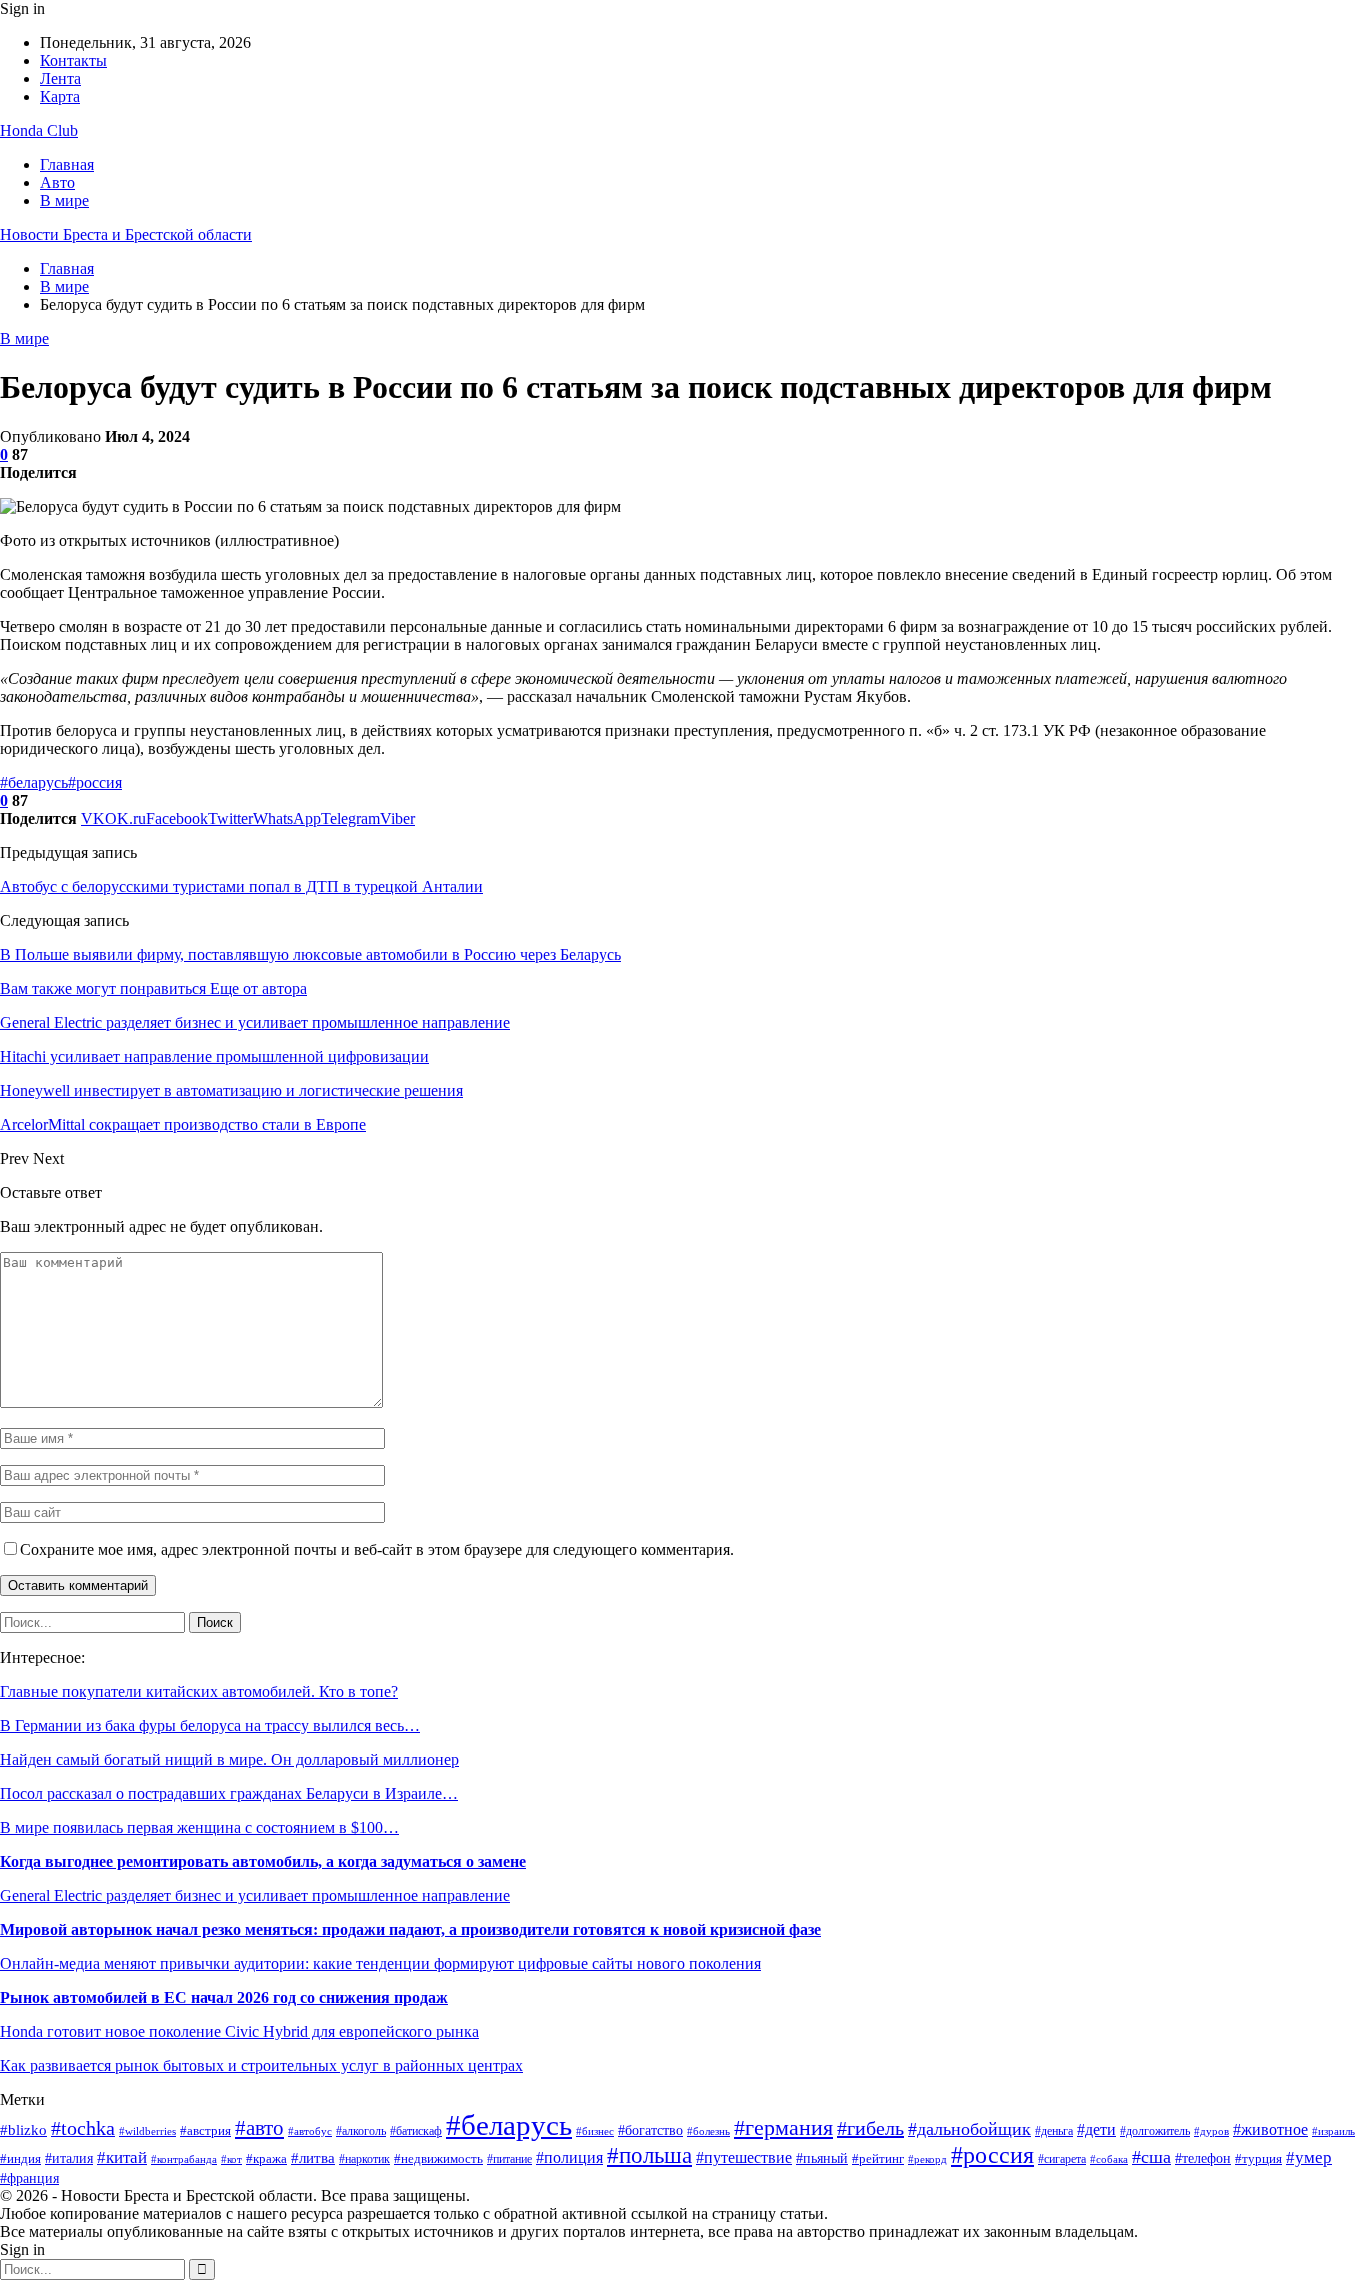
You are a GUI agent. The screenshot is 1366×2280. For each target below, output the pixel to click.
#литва (313, 2157)
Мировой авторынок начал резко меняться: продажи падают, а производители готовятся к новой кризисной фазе (410, 1929)
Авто (57, 182)
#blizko (23, 2130)
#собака (1109, 2159)
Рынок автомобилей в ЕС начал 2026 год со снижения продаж (224, 1997)
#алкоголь (361, 2131)
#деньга (1054, 2131)
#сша (1151, 2157)
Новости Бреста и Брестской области (126, 234)
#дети (1096, 2129)
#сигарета (1062, 2159)
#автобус (310, 2131)
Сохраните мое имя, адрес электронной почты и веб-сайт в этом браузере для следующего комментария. (377, 1549)
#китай (122, 2157)
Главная (67, 164)
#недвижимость (438, 2158)
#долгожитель (1155, 2131)
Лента (60, 78)
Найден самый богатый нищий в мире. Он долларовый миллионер (229, 1759)
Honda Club (39, 130)
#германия (783, 2128)
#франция (29, 2178)
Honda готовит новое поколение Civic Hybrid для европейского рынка (239, 2031)
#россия (95, 782)
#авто (259, 2128)
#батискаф (416, 2131)
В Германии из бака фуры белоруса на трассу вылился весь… (210, 1725)
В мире (64, 200)
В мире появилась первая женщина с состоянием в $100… (199, 1827)
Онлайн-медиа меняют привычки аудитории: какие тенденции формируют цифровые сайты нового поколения (380, 1963)
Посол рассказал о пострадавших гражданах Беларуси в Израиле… (229, 1793)
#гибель (870, 2128)
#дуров (1211, 2131)
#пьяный (822, 2158)
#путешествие (744, 2157)
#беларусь (34, 782)
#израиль (1333, 2131)
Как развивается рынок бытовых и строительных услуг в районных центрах (261, 2065)
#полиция (569, 2157)
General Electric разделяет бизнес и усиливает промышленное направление (255, 1895)
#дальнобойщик (969, 2129)
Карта (60, 96)
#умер (1309, 2157)
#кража (266, 2158)
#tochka (83, 2128)
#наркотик (364, 2159)
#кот (231, 2159)
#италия (69, 2158)
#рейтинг (878, 2159)
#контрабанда (184, 2159)
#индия (20, 2158)
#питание (509, 2159)
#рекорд (927, 2159)
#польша (649, 2155)
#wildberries (147, 2131)
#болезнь (708, 2131)
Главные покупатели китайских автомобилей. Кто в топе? (199, 1691)
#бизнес (595, 2131)
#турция (1258, 2158)
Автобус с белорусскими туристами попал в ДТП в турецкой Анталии (241, 886)
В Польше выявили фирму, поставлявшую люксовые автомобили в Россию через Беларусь (310, 954)
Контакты (73, 60)
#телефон (1203, 2158)
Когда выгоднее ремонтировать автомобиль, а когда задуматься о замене (263, 1861)
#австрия (205, 2131)
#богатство (650, 2130)
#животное (1270, 2129)
